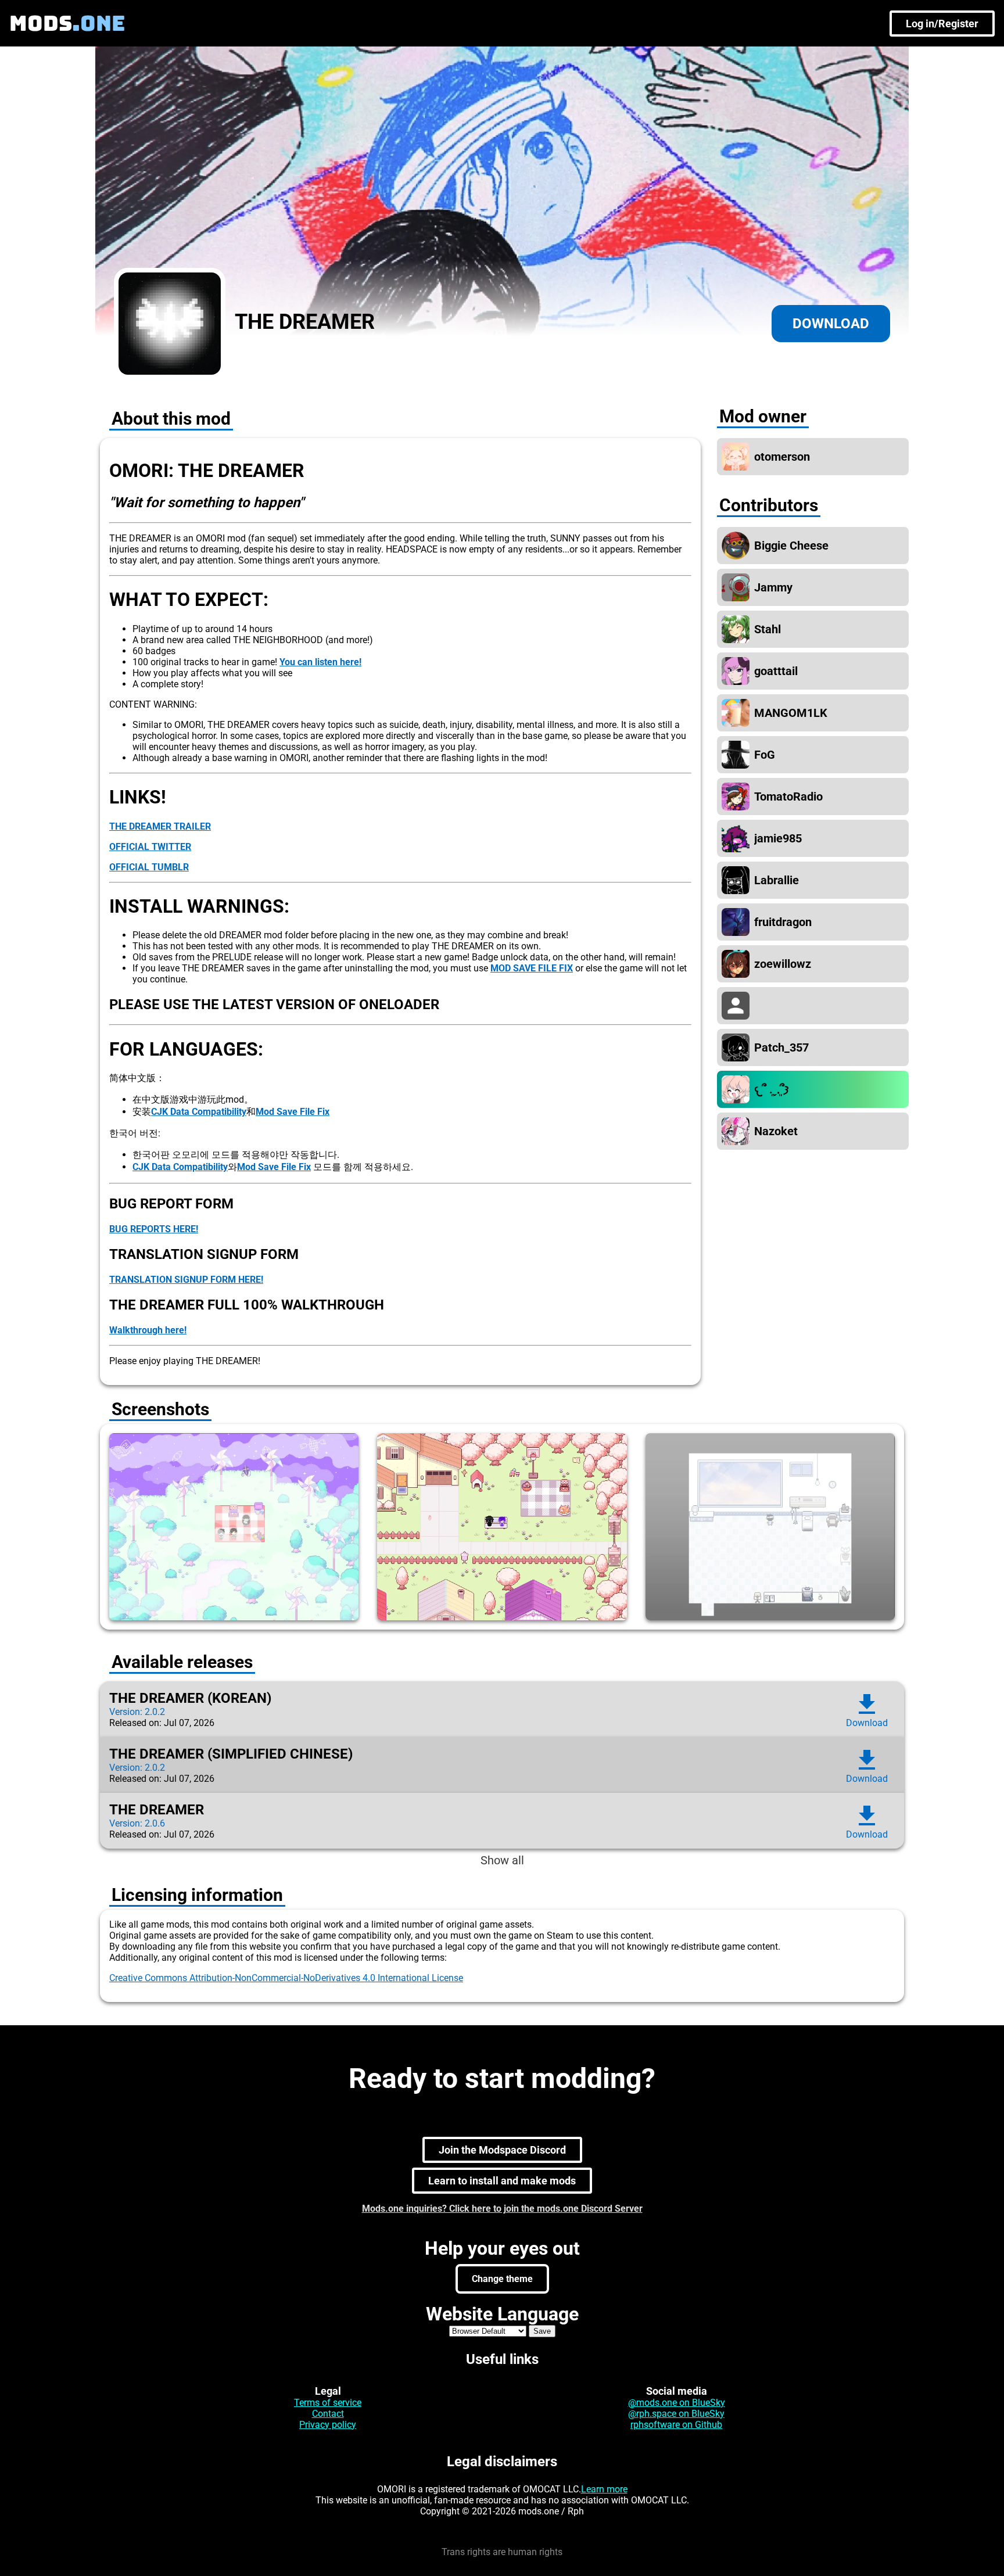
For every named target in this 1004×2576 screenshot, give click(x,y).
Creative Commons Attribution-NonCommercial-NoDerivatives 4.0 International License (286, 1978)
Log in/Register (942, 24)
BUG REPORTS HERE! (154, 1229)
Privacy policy (328, 2425)
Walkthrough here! (148, 1330)
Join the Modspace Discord (502, 2150)
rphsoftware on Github (676, 2425)
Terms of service (328, 2403)
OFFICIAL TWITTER (150, 847)
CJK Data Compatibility (199, 1112)
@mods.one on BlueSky (677, 2403)
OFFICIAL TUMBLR (149, 867)
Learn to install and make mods (502, 2181)
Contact (328, 2414)
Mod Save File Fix (293, 1112)
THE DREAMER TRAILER (160, 826)
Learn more (604, 2489)
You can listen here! (320, 662)
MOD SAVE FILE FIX (532, 968)
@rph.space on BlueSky (676, 2414)
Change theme (502, 2279)
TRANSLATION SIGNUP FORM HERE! (186, 1280)
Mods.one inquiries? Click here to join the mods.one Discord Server (502, 2209)
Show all (502, 1860)
